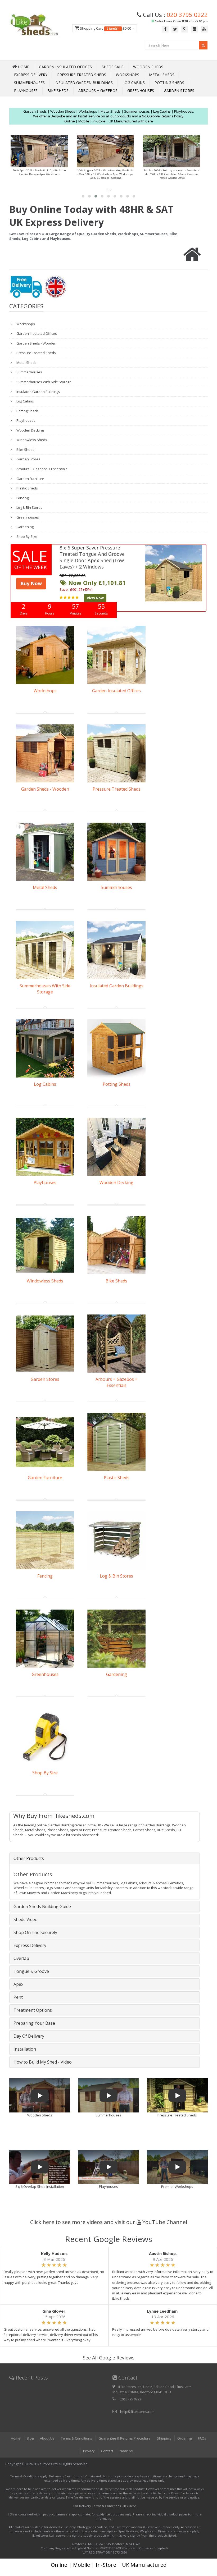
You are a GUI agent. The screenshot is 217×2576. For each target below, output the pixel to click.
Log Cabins (134, 83)
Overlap (21, 1958)
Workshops (128, 75)
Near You (127, 2451)
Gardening (25, 527)
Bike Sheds (58, 91)
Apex (18, 1984)
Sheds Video (26, 1919)
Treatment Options (33, 2010)
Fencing (22, 498)
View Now (95, 598)
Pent (18, 1997)
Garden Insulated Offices (65, 67)
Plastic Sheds (27, 488)
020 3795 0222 (187, 15)
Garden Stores (179, 91)
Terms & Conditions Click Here (114, 2506)
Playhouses (26, 91)
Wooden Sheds (148, 67)
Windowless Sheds (31, 440)
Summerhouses (29, 83)
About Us (47, 2438)
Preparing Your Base (34, 2023)
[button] (83, 196)
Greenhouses (141, 91)
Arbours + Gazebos (98, 91)
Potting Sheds (169, 83)
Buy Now (31, 583)
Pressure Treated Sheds (82, 75)
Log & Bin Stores (29, 507)
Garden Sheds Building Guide (42, 1906)
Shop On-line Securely (35, 1932)
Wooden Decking (30, 430)
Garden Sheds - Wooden (36, 343)
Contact (107, 2451)
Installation (25, 2049)
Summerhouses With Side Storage (44, 382)
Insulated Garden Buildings (84, 83)
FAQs (202, 2438)
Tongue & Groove (31, 1971)
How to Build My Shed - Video (43, 2062)
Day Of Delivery (29, 2036)
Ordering (184, 2438)
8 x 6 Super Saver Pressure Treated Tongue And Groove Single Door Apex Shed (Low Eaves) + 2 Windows (92, 557)
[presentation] (107, 190)
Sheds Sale (112, 67)
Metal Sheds (162, 75)
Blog (30, 2438)
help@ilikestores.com (137, 2412)
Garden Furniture (30, 479)
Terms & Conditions (76, 2438)
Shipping (164, 2438)
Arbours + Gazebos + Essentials (42, 469)
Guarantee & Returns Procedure (125, 2438)
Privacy (89, 2451)
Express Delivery (31, 75)
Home (16, 2438)
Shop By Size (26, 537)
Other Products (29, 1858)
